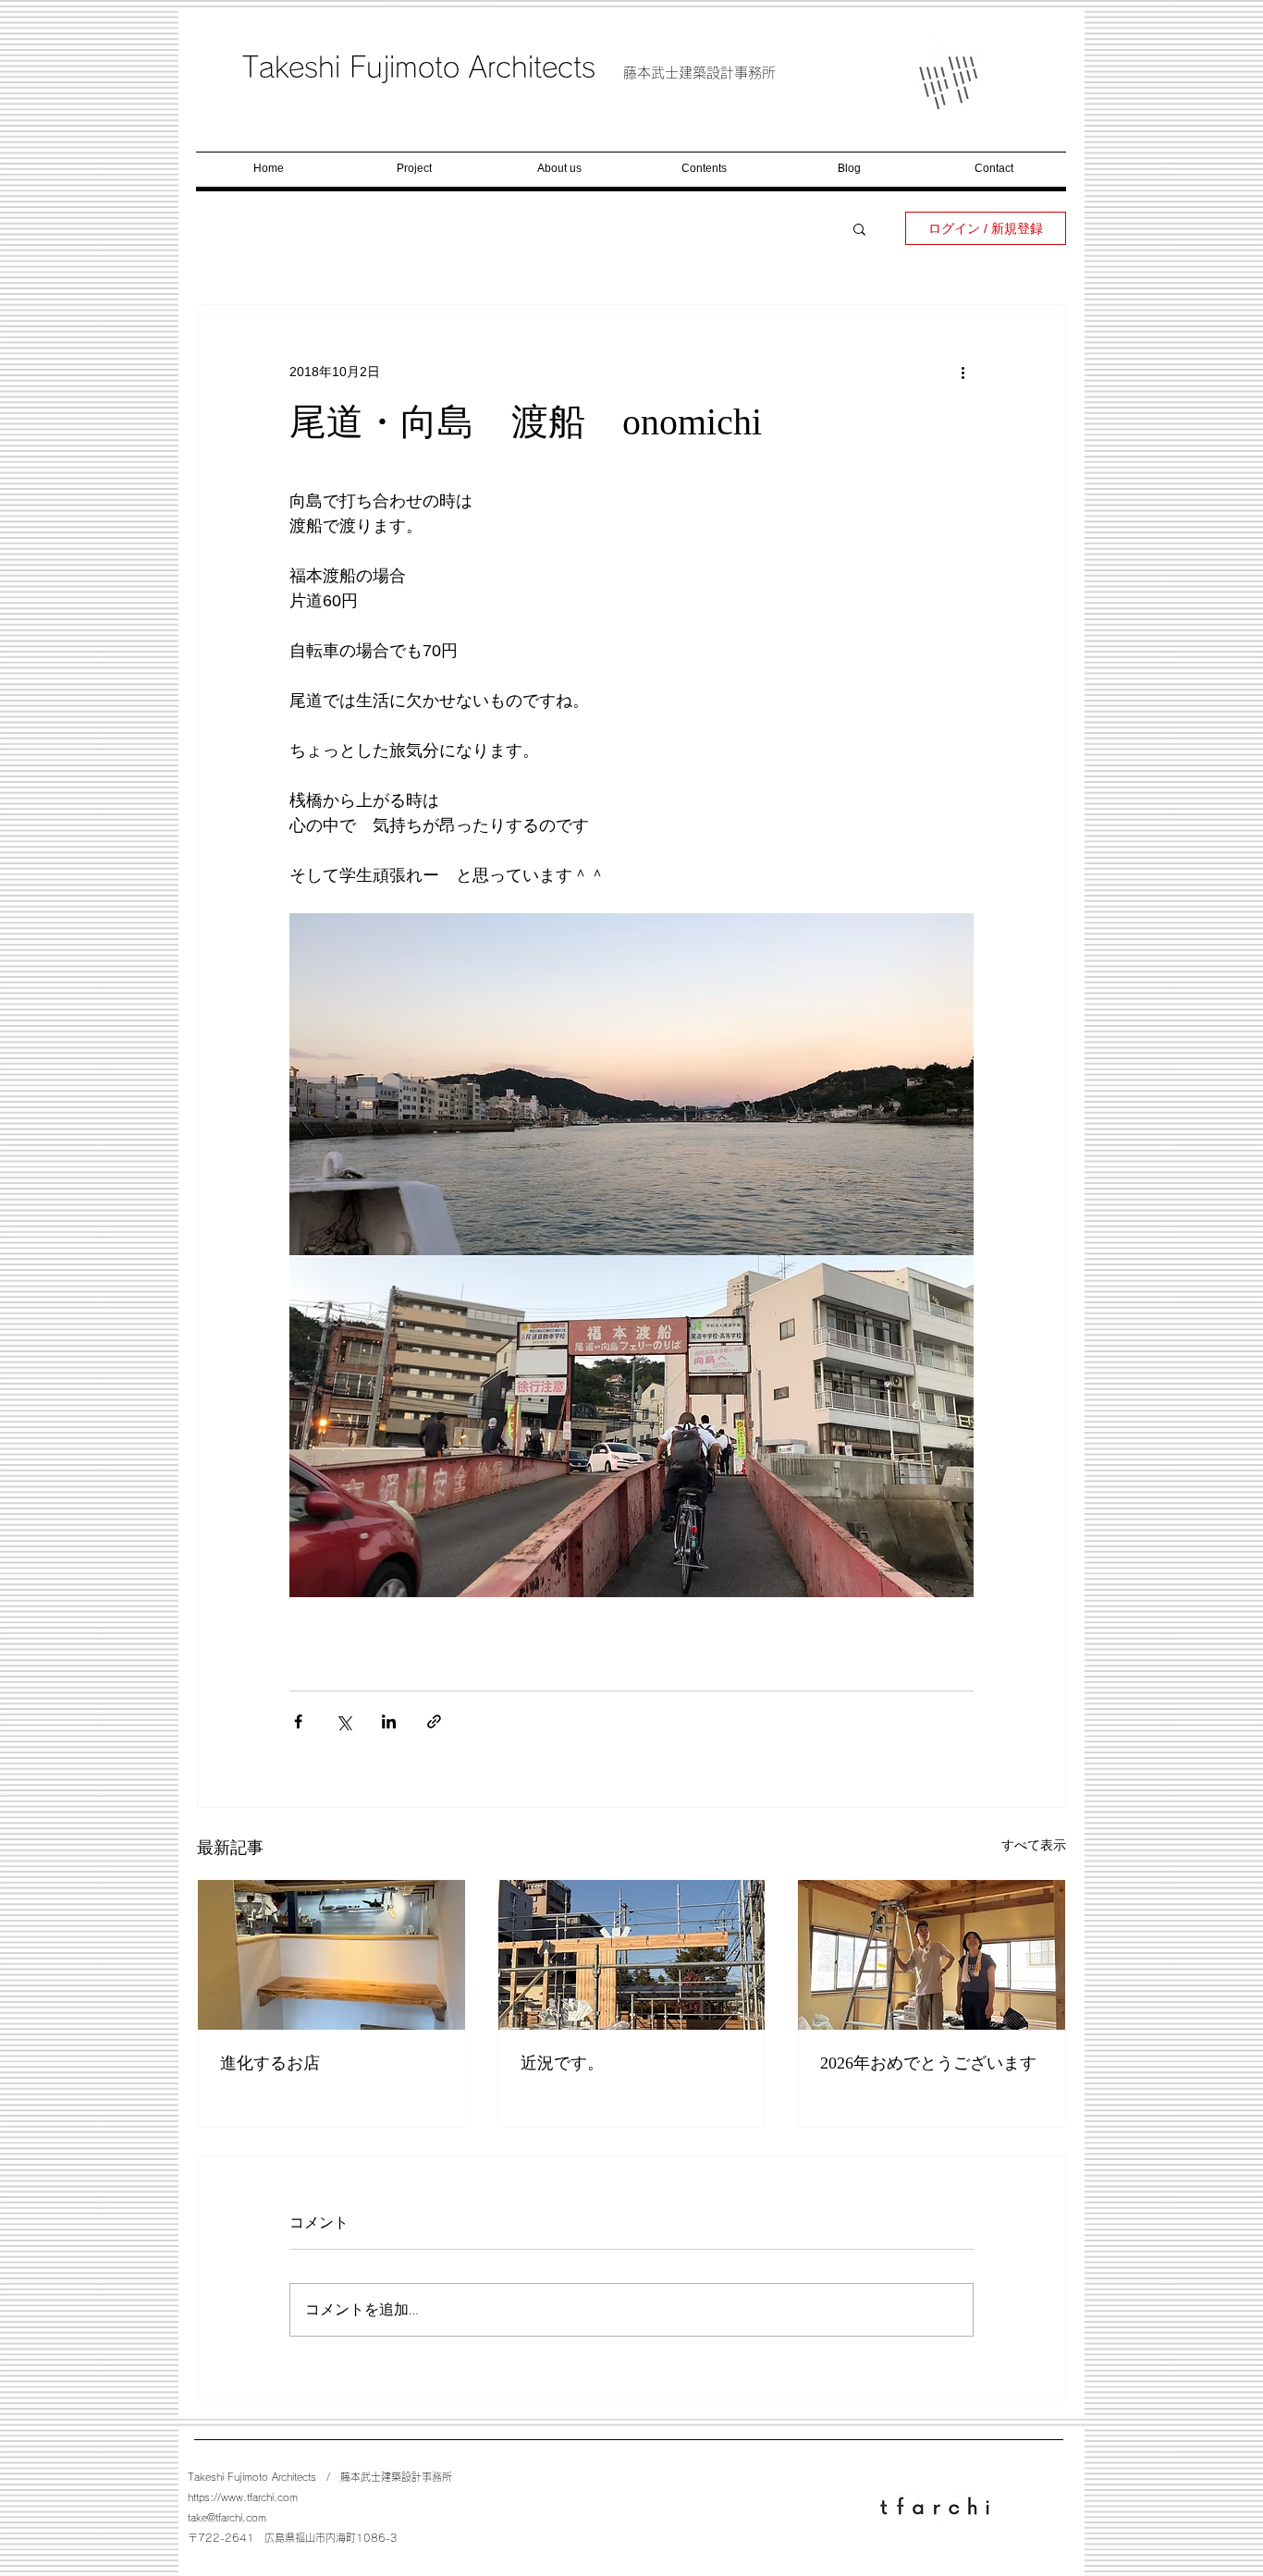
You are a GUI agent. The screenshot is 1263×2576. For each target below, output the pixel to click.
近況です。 (562, 2063)
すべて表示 (1034, 1845)
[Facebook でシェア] (298, 1721)
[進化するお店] (331, 1955)
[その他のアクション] (963, 372)
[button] (859, 228)
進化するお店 (270, 2063)
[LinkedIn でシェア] (389, 1721)
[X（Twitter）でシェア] (343, 1721)
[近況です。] (632, 1955)
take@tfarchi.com (227, 2517)
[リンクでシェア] (434, 1721)
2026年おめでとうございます (928, 2063)
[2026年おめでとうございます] (932, 1955)
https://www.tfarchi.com (243, 2497)
